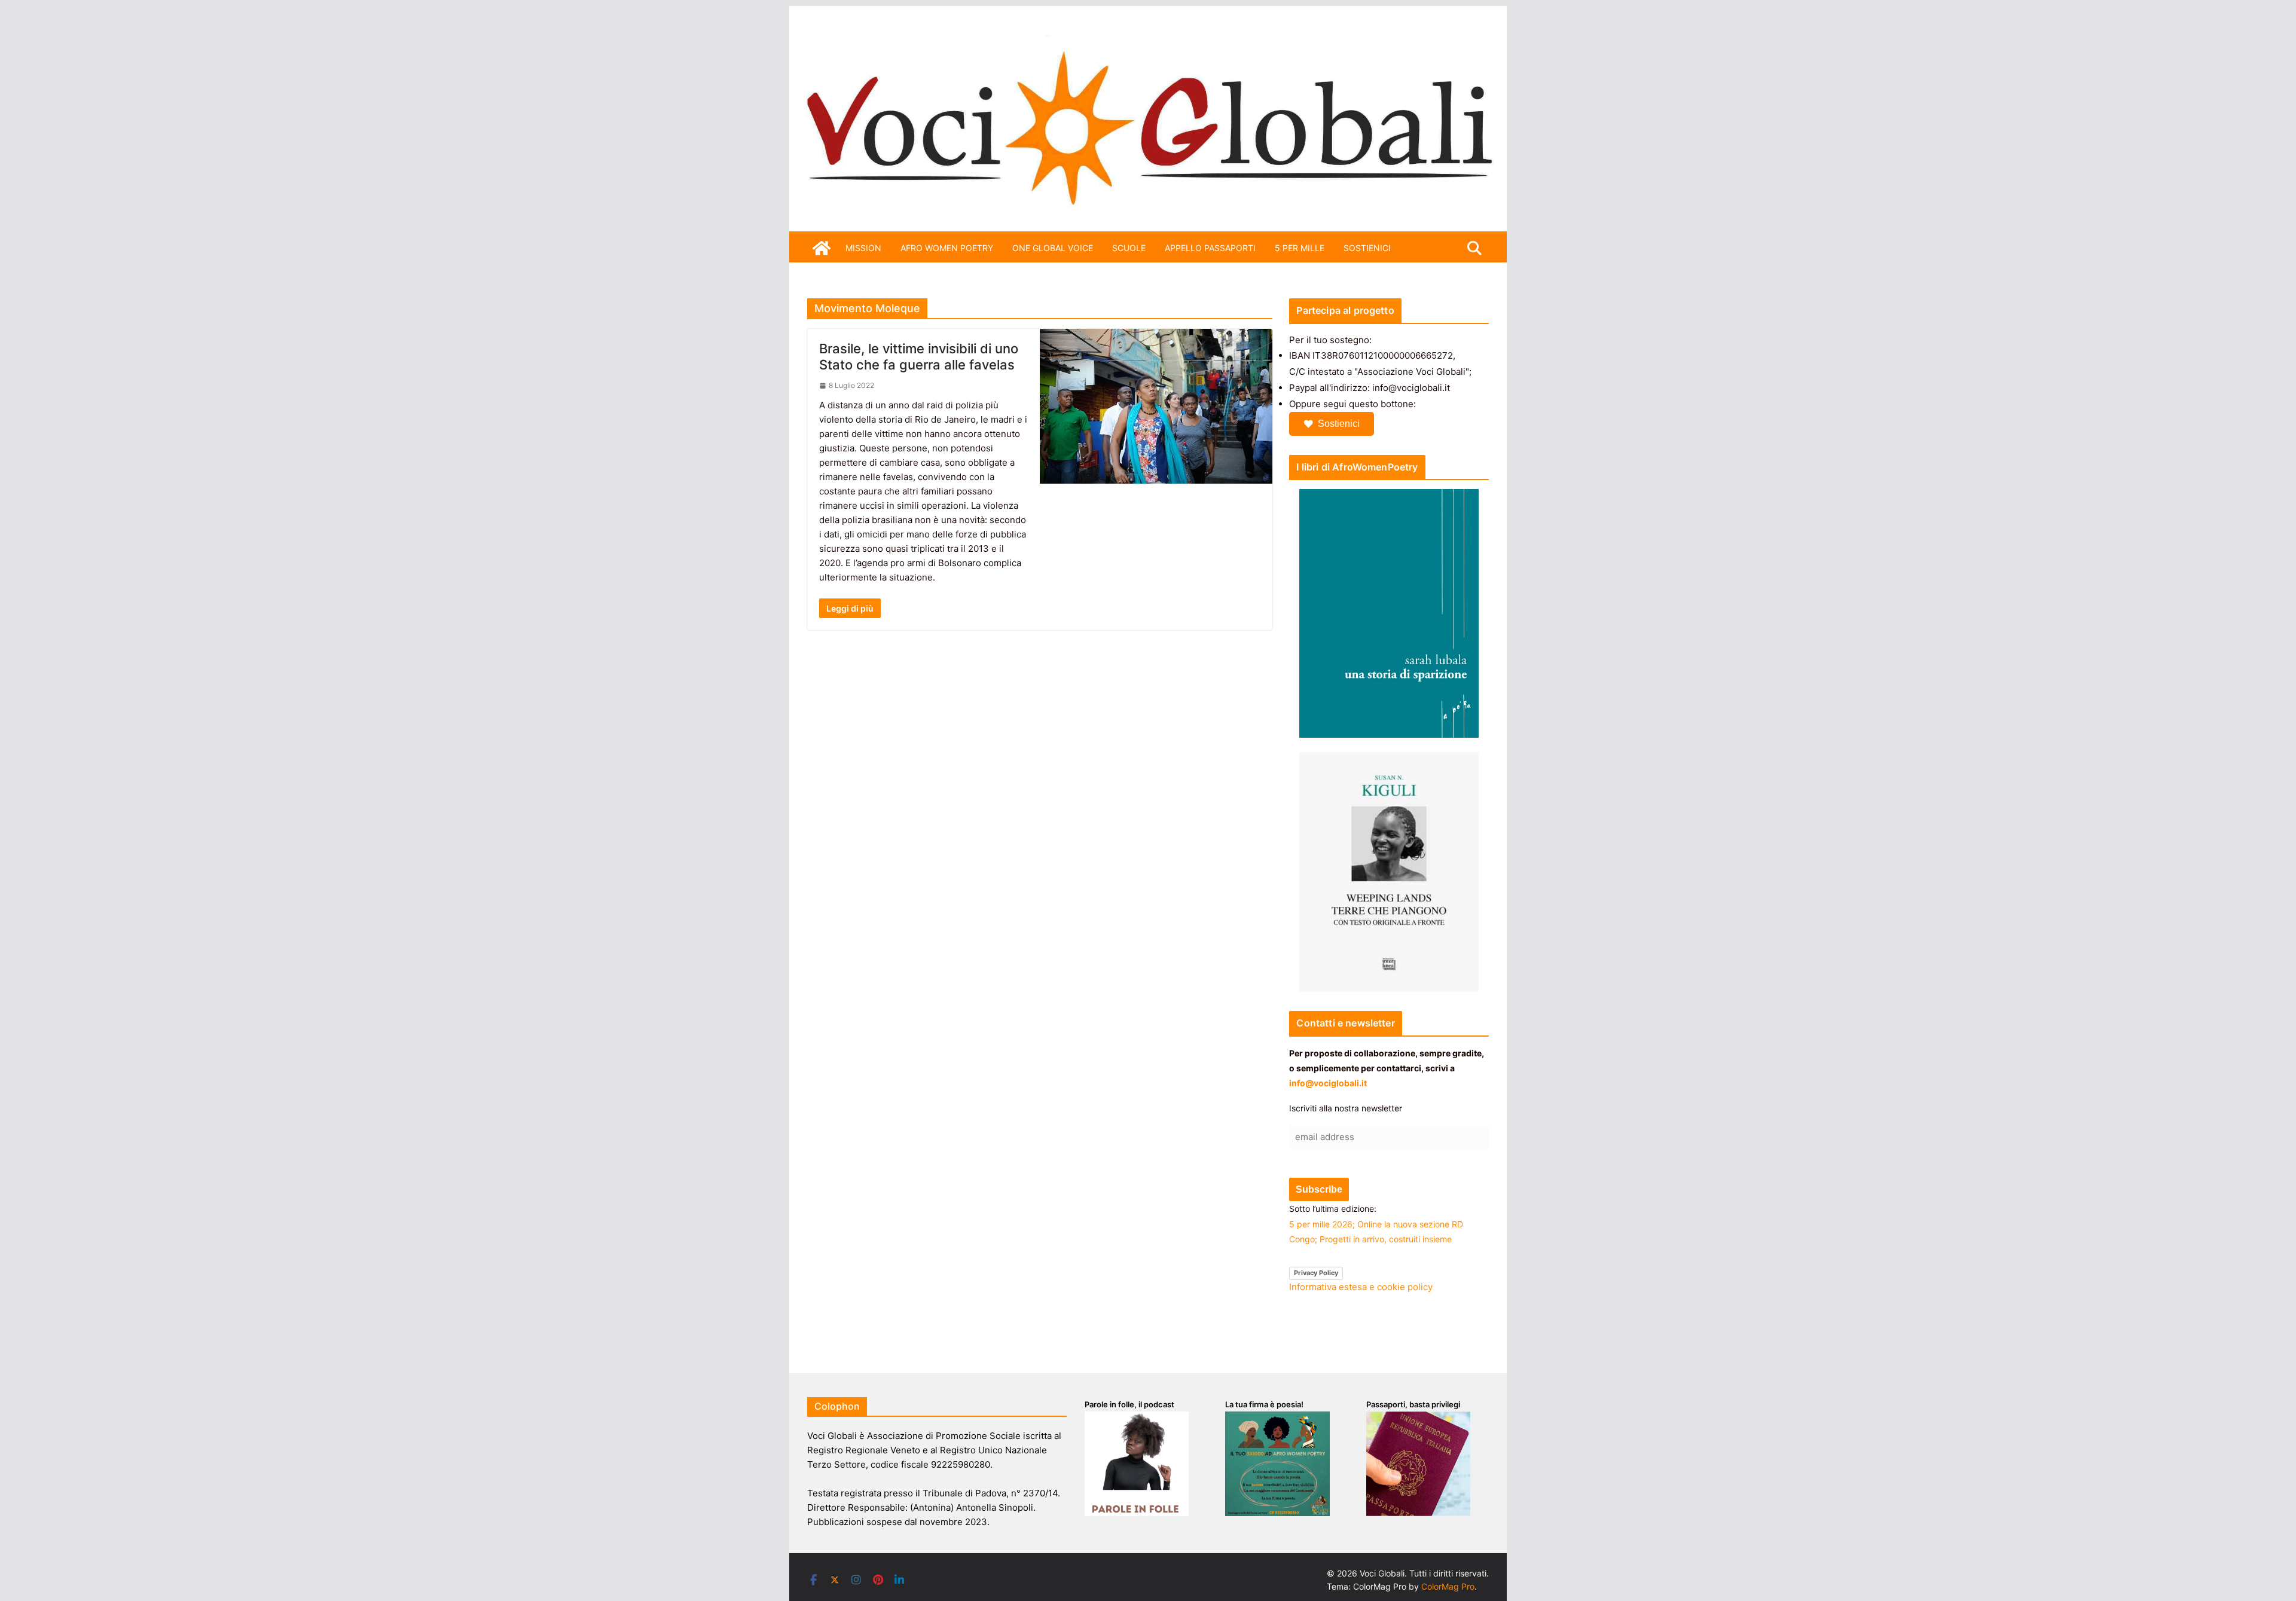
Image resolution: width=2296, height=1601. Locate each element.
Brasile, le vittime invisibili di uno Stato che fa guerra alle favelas (919, 356)
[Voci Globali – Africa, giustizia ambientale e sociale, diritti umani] (1148, 42)
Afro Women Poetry (947, 248)
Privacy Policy (1316, 1273)
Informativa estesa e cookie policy (1361, 1287)
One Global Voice (1053, 248)
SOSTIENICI (1367, 248)
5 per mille (1300, 248)
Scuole (1129, 248)
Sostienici (1339, 424)
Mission (863, 248)
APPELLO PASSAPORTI (1210, 248)
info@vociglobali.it (1328, 1083)
